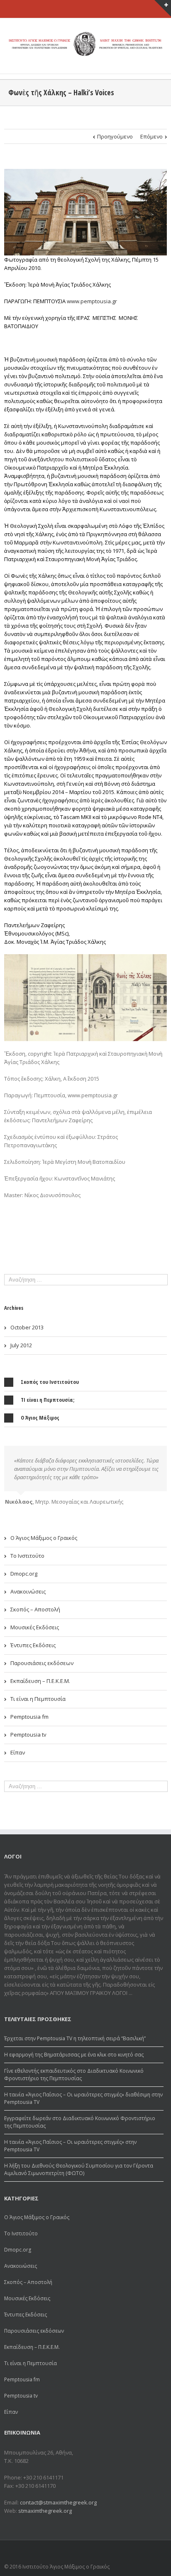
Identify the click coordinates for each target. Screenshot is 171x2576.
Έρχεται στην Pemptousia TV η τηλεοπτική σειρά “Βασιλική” (75, 2038)
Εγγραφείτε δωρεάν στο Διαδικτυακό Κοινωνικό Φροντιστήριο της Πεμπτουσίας (80, 2122)
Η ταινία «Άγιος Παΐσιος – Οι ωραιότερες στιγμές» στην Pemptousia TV (70, 2146)
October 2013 (27, 1327)
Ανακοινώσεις (28, 1591)
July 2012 (21, 1345)
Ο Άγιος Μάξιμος (40, 1418)
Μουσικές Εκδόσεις (35, 1627)
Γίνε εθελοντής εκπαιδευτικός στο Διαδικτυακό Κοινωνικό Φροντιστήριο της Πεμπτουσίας (74, 2075)
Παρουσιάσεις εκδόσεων (42, 1663)
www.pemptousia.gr (92, 301)
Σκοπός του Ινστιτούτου (50, 1382)
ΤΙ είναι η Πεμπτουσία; (48, 1400)
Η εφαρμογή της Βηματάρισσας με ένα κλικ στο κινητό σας (74, 2055)
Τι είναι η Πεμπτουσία (38, 1699)
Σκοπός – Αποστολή (35, 1609)
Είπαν (18, 1752)
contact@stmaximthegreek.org (58, 2502)
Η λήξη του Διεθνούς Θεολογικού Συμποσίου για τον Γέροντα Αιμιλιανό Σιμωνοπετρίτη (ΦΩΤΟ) (79, 2169)
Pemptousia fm (29, 1717)
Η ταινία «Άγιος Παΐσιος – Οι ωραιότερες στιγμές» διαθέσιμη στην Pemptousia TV (83, 2098)
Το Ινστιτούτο (27, 1556)
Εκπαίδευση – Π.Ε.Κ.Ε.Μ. (40, 1681)
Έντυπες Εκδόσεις (33, 1645)
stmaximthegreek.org (45, 2511)
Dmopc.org (24, 1574)
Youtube (158, 2553)
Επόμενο (151, 136)
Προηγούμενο (115, 136)
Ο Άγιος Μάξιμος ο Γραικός (44, 1538)
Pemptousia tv (28, 1735)
